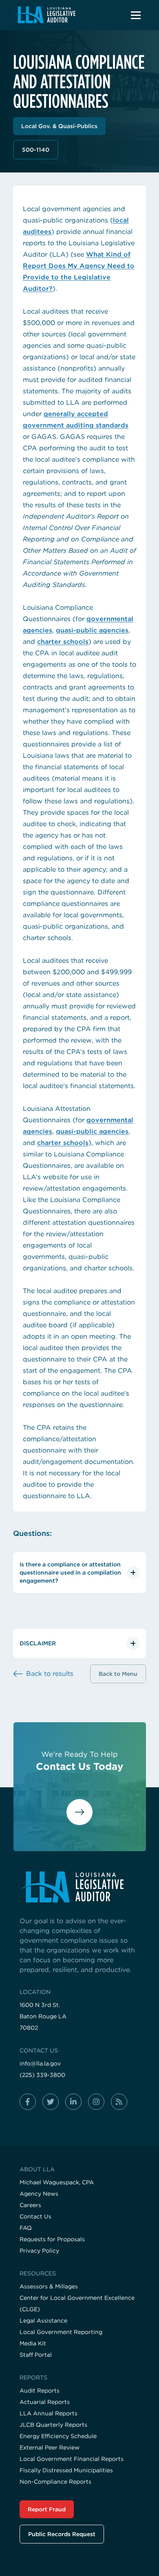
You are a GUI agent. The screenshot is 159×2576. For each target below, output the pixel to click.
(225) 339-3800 (42, 2075)
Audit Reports (40, 2391)
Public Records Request (62, 2534)
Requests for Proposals (52, 2239)
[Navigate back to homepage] (45, 15)
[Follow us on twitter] (51, 2102)
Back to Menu (118, 1674)
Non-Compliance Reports (55, 2482)
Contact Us (35, 2216)
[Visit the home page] (79, 1887)
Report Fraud (47, 2509)
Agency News (39, 2194)
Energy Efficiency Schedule (58, 2436)
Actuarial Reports (45, 2402)
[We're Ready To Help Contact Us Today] (79, 1819)
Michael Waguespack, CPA (57, 2182)
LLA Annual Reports (49, 2413)
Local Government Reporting (61, 2332)
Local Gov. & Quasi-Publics (59, 126)
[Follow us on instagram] (96, 2102)
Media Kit (33, 2343)
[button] (136, 15)
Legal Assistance (43, 2321)
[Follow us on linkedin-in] (73, 2102)
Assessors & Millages (49, 2286)
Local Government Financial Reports (72, 2459)
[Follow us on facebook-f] (28, 2102)
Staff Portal (36, 2355)
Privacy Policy (39, 2251)
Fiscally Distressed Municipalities (66, 2470)
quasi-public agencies (92, 630)
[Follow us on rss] (119, 2102)
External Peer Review (50, 2447)
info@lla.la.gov (40, 2063)
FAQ (26, 2228)
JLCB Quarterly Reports (53, 2425)
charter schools (63, 642)
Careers (30, 2205)
